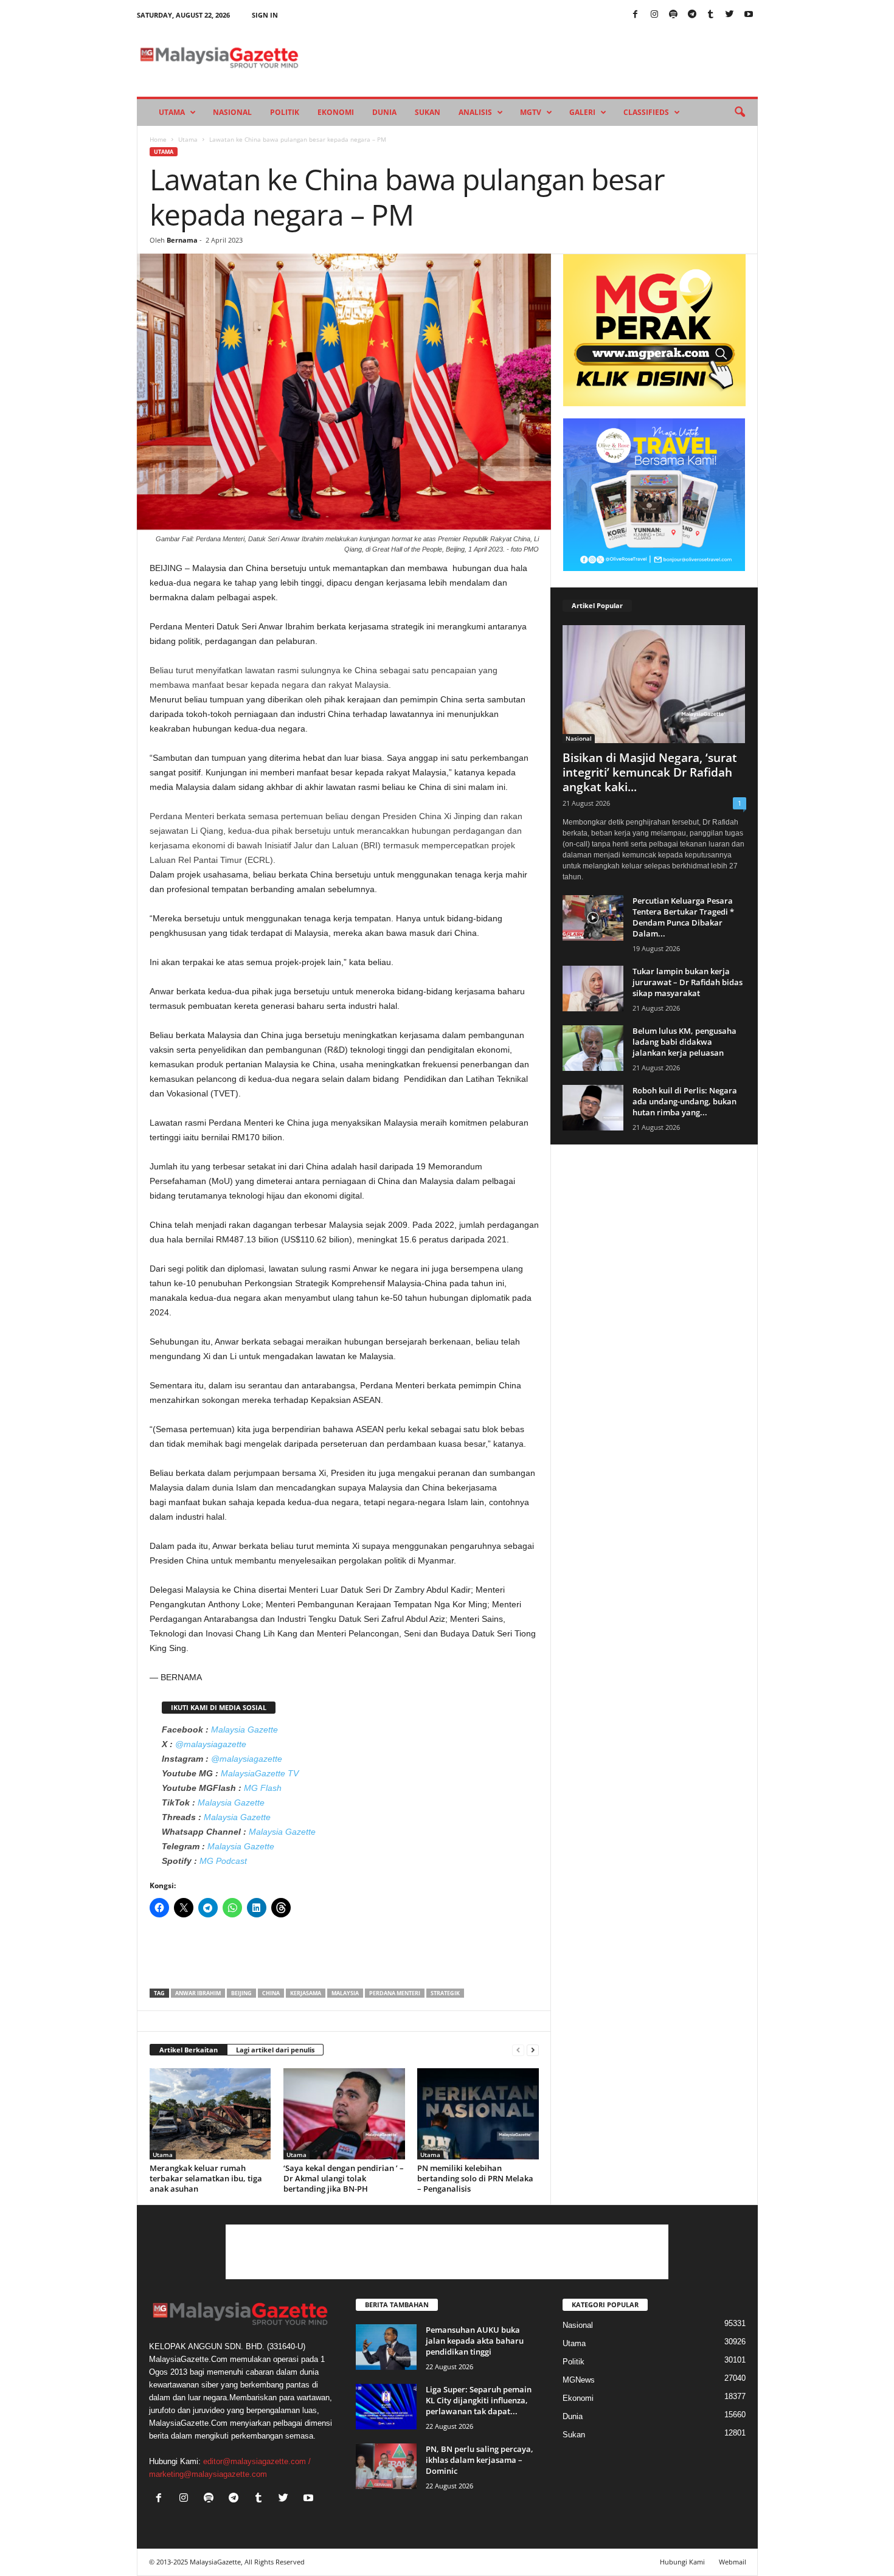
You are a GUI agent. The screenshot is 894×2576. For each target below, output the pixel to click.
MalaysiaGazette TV (260, 1773)
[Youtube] (749, 15)
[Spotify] (673, 15)
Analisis (475, 112)
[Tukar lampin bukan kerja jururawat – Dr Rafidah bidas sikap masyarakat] (593, 989)
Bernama (182, 240)
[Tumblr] (711, 15)
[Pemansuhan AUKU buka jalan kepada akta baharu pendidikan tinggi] (386, 2347)
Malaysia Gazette (244, 1729)
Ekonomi (336, 112)
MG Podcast (223, 1861)
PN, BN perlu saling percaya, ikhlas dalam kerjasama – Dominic (480, 2460)
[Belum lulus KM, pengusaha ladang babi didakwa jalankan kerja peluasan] (593, 1048)
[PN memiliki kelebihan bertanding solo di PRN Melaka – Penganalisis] (478, 2114)
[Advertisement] (344, 1957)
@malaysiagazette (211, 1744)
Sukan (428, 112)
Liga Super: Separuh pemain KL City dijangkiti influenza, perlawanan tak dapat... (479, 2400)
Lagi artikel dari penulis (275, 2050)
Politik (285, 112)
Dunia (384, 112)
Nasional (232, 112)
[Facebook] (636, 15)
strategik (445, 1993)
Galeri (582, 112)
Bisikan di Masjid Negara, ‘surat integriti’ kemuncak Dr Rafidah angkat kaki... (650, 772)
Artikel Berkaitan (189, 2050)
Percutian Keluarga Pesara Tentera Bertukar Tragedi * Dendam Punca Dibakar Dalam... (683, 917)
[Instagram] (654, 15)
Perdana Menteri (395, 1993)
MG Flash (263, 1788)
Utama (172, 112)
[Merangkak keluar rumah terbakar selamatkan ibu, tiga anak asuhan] (210, 2114)
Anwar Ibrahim (198, 1993)
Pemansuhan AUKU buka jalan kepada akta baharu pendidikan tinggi (475, 2341)
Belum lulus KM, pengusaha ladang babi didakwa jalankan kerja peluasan (684, 1042)
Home (158, 139)
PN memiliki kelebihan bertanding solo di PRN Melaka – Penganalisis (475, 2178)
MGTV (531, 112)
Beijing (241, 1993)
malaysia (345, 1993)
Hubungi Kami (682, 2562)
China (271, 1993)
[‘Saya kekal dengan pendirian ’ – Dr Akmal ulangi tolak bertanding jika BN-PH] (344, 2114)
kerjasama (306, 1993)
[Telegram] (692, 15)
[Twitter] (730, 15)
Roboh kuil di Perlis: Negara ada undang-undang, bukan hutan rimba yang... (685, 1101)
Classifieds (646, 112)
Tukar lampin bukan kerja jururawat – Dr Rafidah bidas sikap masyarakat (688, 982)
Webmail (733, 2562)
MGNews (579, 2380)
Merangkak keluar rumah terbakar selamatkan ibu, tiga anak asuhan (206, 2178)
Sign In (265, 15)
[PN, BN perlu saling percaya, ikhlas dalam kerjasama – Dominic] (386, 2466)
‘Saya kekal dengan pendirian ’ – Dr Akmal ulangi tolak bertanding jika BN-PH (344, 2178)
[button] (740, 113)
